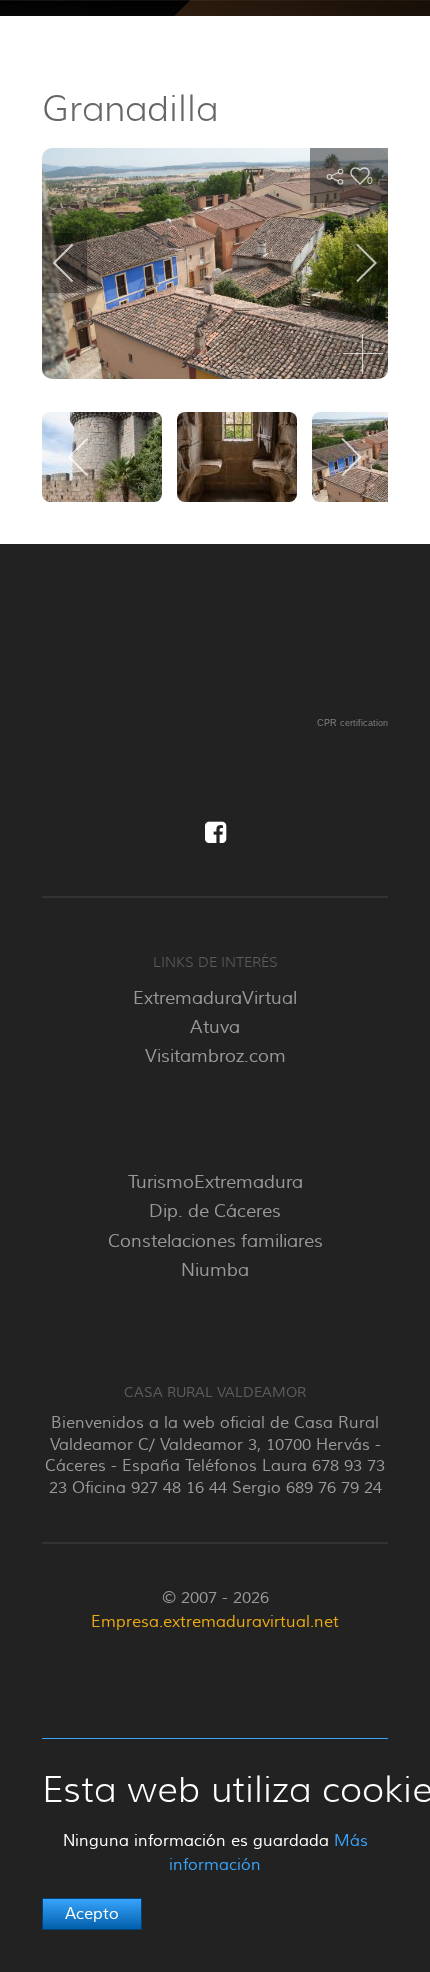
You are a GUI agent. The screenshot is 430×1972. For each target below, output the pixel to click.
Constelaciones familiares (215, 1241)
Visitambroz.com (215, 1056)
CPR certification (352, 723)
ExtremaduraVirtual (215, 998)
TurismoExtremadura (215, 1182)
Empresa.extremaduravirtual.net (215, 1622)
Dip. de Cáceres (215, 1211)
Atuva (215, 1027)
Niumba (215, 1270)
